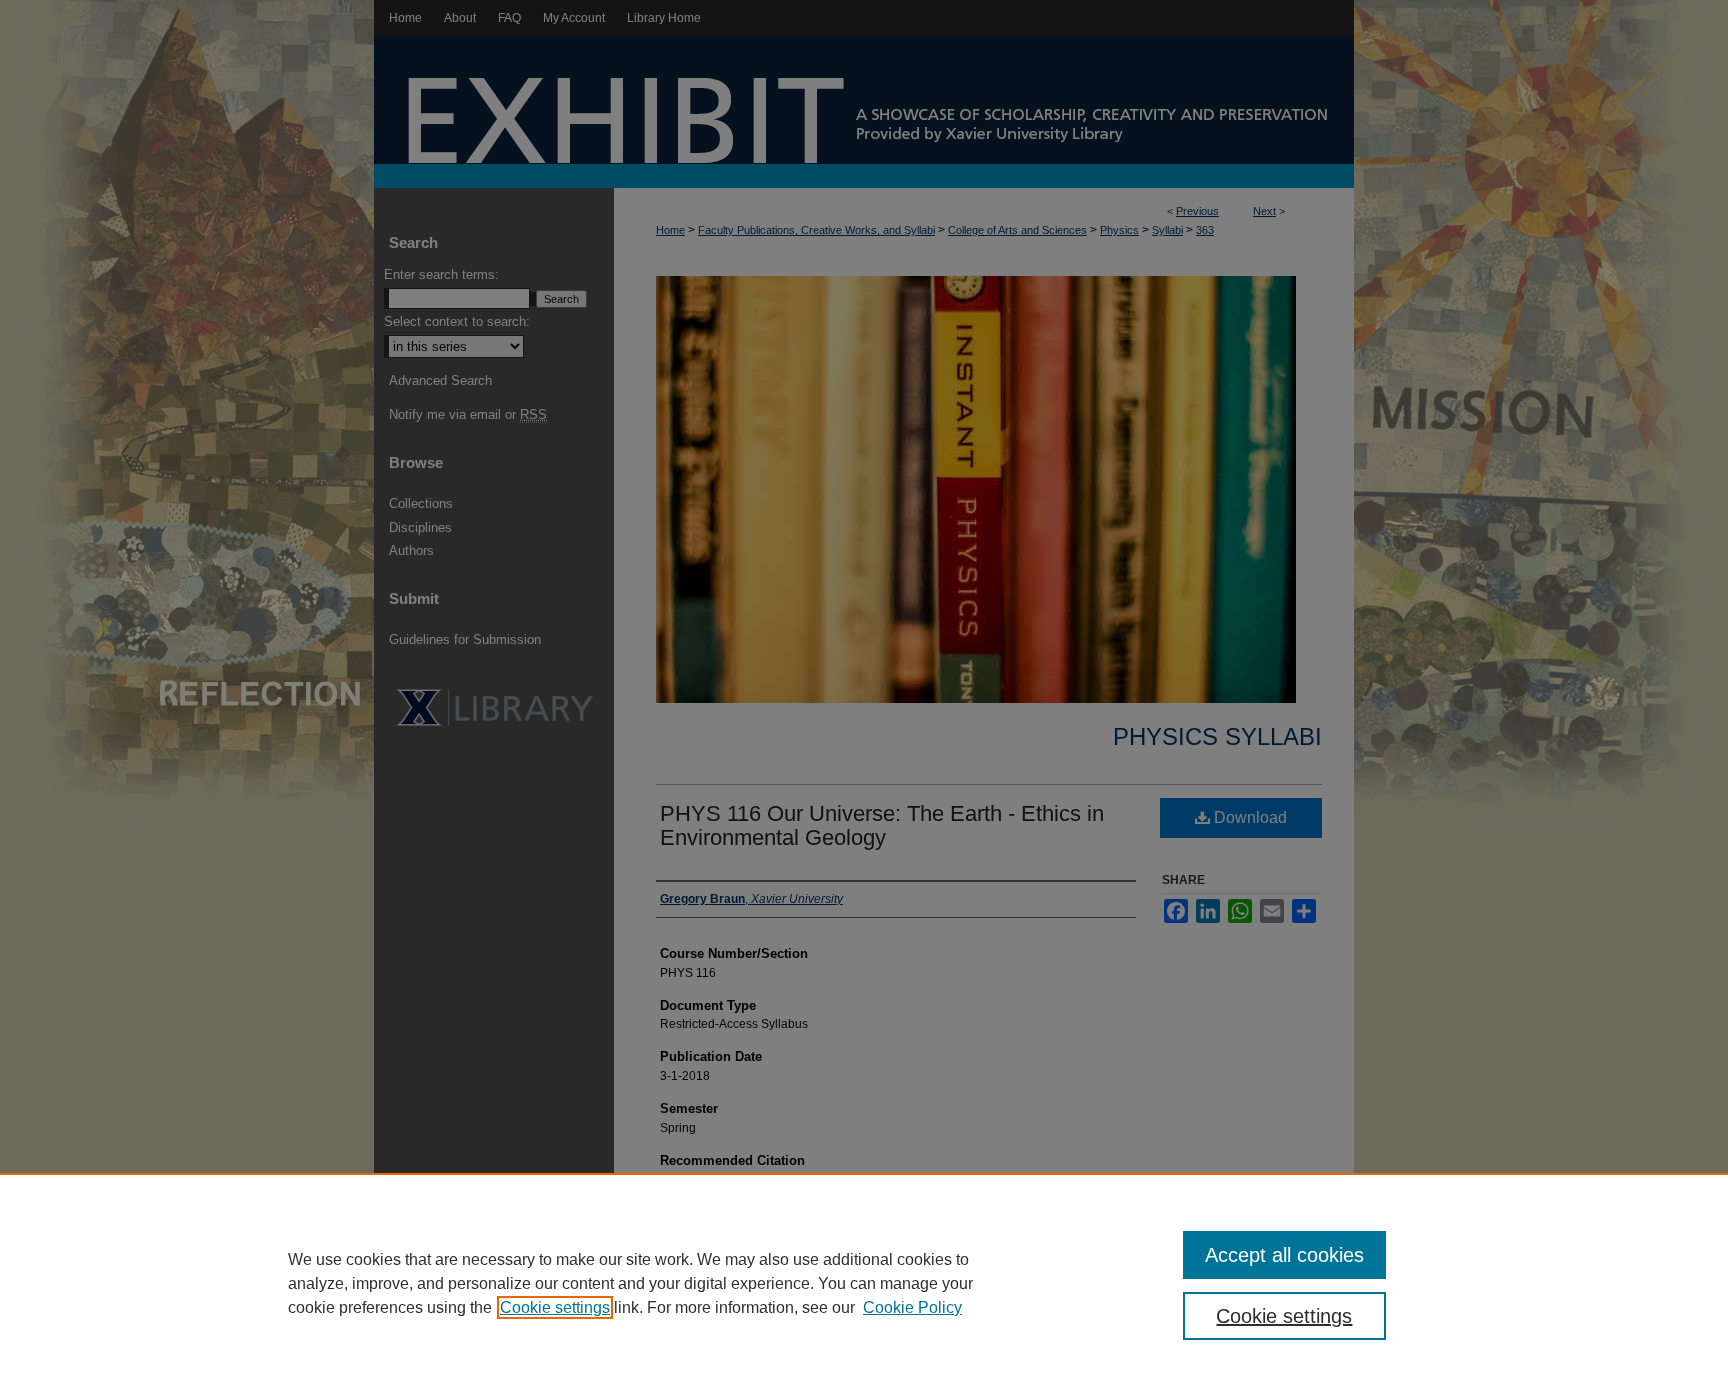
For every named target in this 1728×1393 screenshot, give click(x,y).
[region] (864, 1283)
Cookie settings (555, 1307)
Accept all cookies (1284, 1255)
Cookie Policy (912, 1307)
